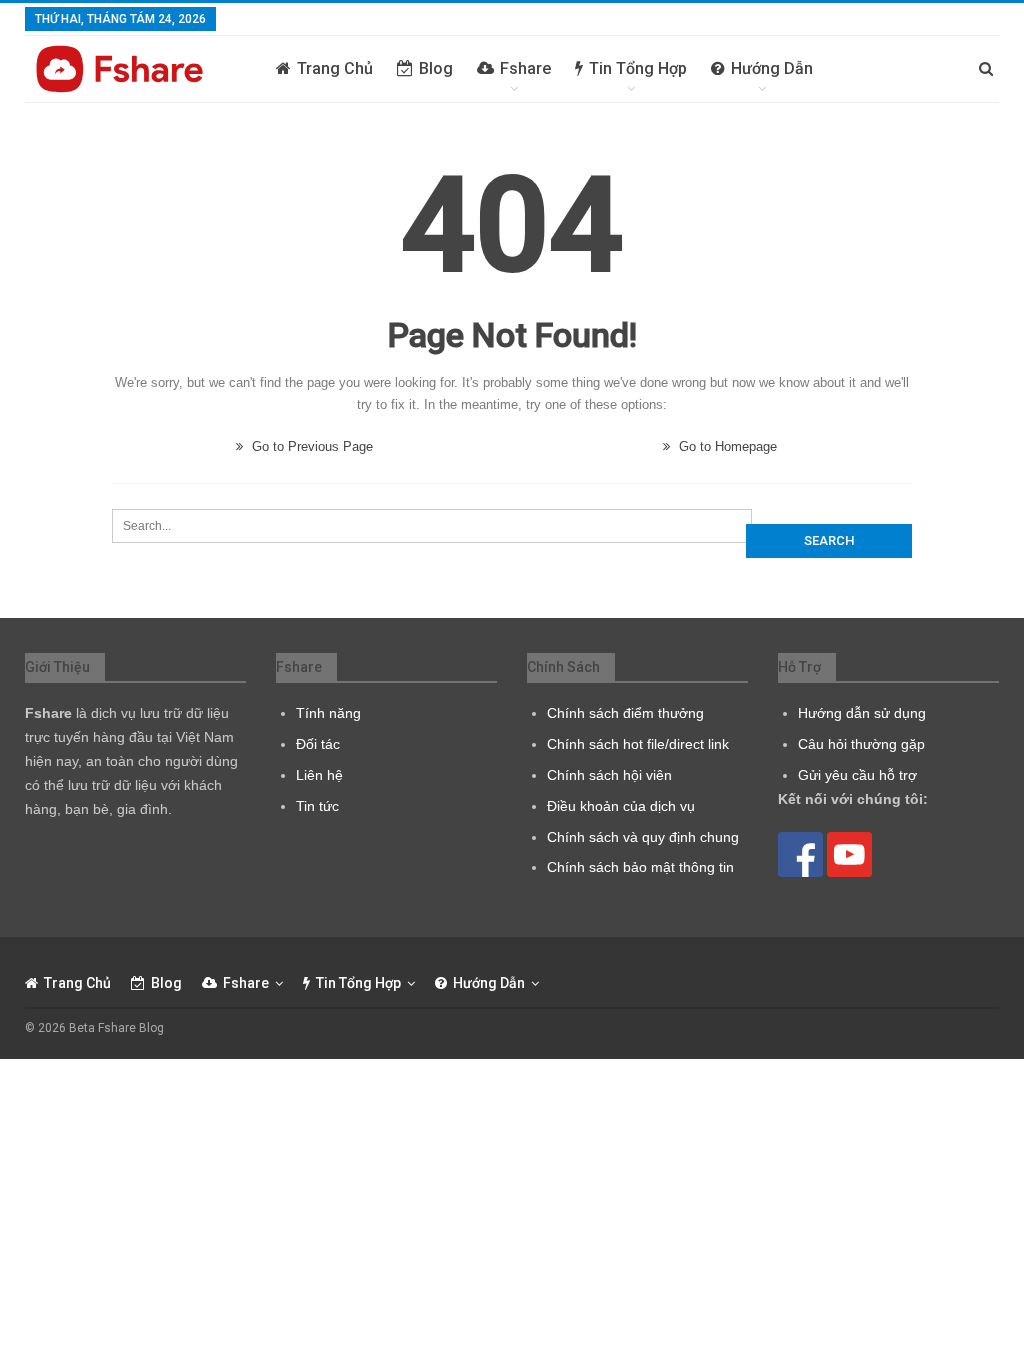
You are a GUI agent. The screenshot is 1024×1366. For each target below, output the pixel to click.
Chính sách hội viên (609, 775)
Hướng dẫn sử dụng (862, 713)
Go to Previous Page (310, 446)
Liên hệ (319, 775)
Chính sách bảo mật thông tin (640, 867)
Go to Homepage (726, 446)
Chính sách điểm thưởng (625, 713)
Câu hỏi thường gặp (861, 744)
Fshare (525, 68)
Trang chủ (335, 68)
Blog (436, 68)
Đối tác (318, 744)
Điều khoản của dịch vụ (621, 806)
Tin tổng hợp (638, 68)
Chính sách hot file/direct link (638, 744)
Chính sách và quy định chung (643, 837)
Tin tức (317, 806)
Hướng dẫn (772, 68)
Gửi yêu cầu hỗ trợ (857, 775)
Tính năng (328, 713)
